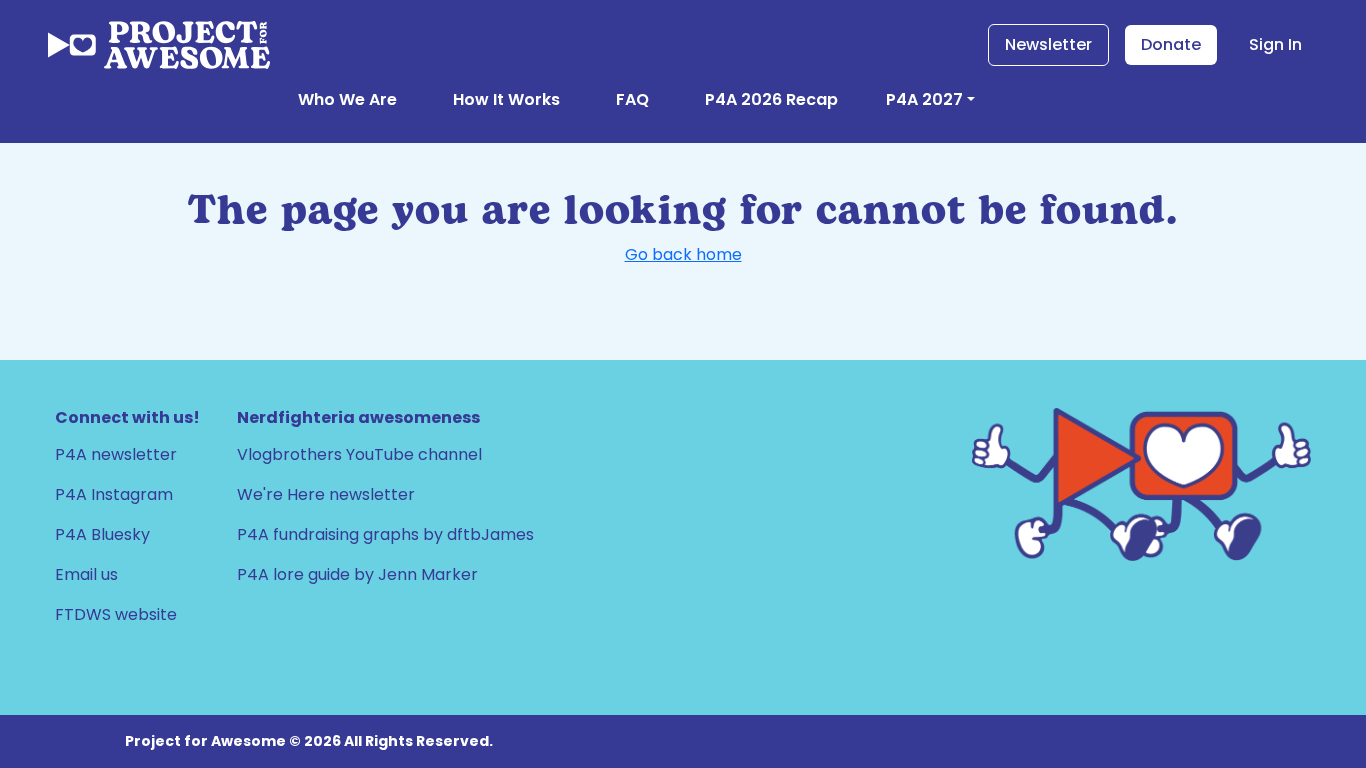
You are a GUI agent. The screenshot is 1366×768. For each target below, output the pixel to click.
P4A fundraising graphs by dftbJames (385, 534)
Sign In (1275, 44)
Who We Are (347, 99)
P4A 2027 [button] (924, 99)
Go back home (683, 254)
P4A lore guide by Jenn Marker (357, 574)
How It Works (506, 99)
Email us (86, 574)
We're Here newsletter (326, 494)
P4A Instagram (114, 494)
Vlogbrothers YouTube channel (359, 454)
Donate (1171, 44)
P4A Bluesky (102, 534)
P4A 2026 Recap (771, 99)
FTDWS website (116, 614)
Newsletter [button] (1048, 44)
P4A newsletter (116, 454)
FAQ (632, 99)
